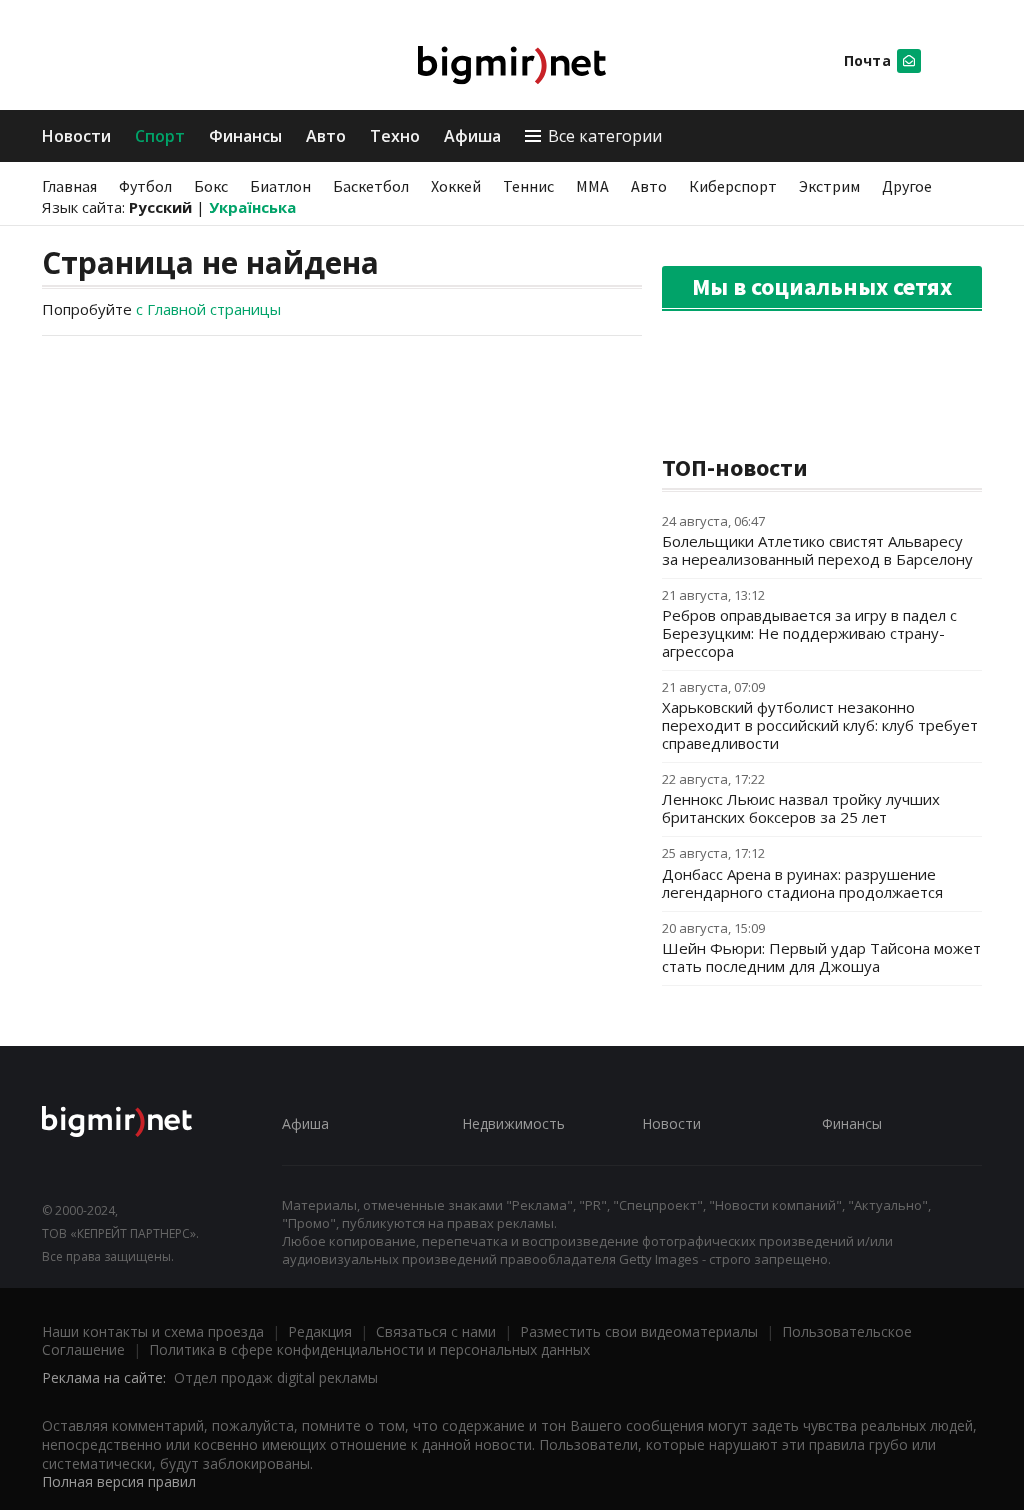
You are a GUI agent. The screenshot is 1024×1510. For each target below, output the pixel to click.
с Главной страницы (208, 309)
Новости (76, 136)
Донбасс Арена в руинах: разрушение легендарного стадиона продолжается (802, 883)
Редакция (320, 1331)
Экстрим (829, 186)
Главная (69, 186)
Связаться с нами (436, 1331)
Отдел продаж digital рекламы (276, 1377)
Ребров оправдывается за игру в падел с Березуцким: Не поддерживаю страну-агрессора (809, 633)
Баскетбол (371, 186)
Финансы (245, 136)
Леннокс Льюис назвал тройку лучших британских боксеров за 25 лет (801, 808)
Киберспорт (733, 186)
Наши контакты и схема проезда (153, 1331)
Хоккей (456, 186)
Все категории (605, 136)
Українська (252, 207)
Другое (907, 186)
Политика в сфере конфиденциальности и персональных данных (369, 1349)
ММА (592, 186)
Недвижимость (513, 1123)
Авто (326, 136)
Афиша (472, 136)
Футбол (145, 186)
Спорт (160, 136)
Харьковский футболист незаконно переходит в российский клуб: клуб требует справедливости (820, 725)
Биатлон (280, 186)
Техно (395, 136)
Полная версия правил (119, 1481)
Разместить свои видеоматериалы (639, 1331)
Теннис (528, 186)
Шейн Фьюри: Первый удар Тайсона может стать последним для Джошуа (821, 957)
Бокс (211, 186)
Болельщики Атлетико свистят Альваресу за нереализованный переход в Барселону (817, 550)
